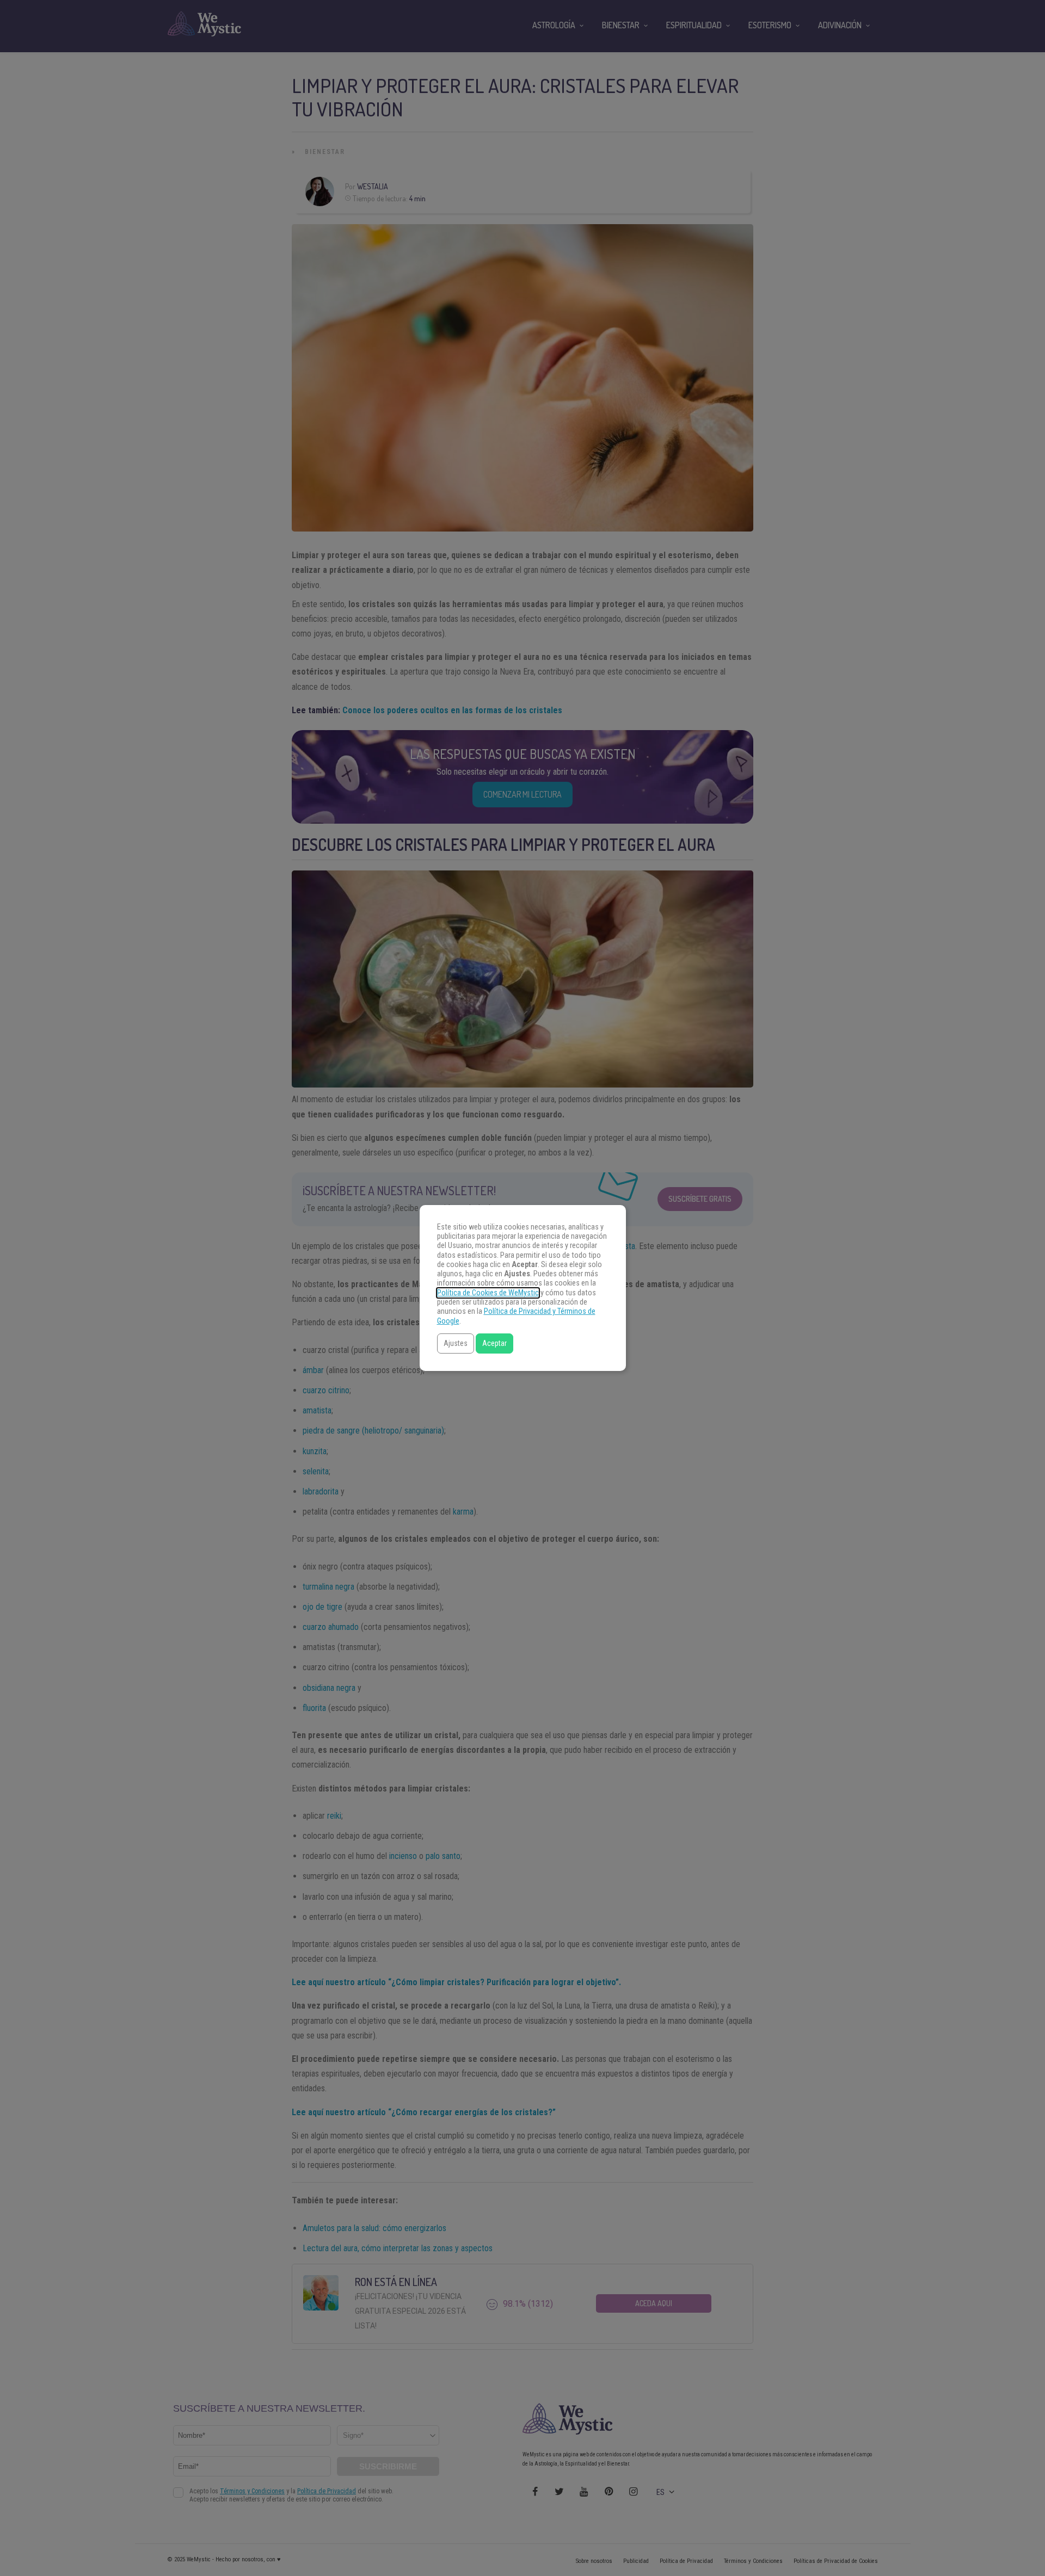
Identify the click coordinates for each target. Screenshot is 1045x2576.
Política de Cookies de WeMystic (488, 1293)
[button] (456, 1343)
